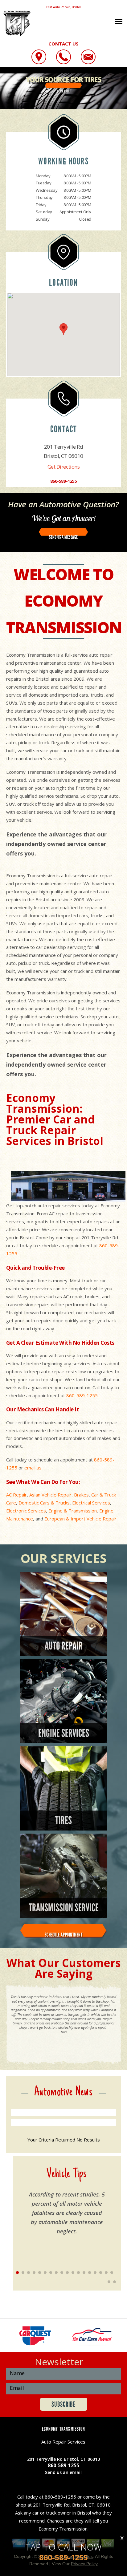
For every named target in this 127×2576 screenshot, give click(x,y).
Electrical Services (91, 1503)
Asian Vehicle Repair (50, 1495)
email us (33, 1468)
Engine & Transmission (73, 1511)
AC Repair (16, 1495)
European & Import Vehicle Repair (80, 1519)
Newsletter (59, 2362)
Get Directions (64, 467)
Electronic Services (26, 1511)
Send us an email (63, 2472)
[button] (63, 329)
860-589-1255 (64, 481)
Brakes (81, 1495)
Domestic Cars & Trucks (44, 1503)
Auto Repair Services (63, 2442)
